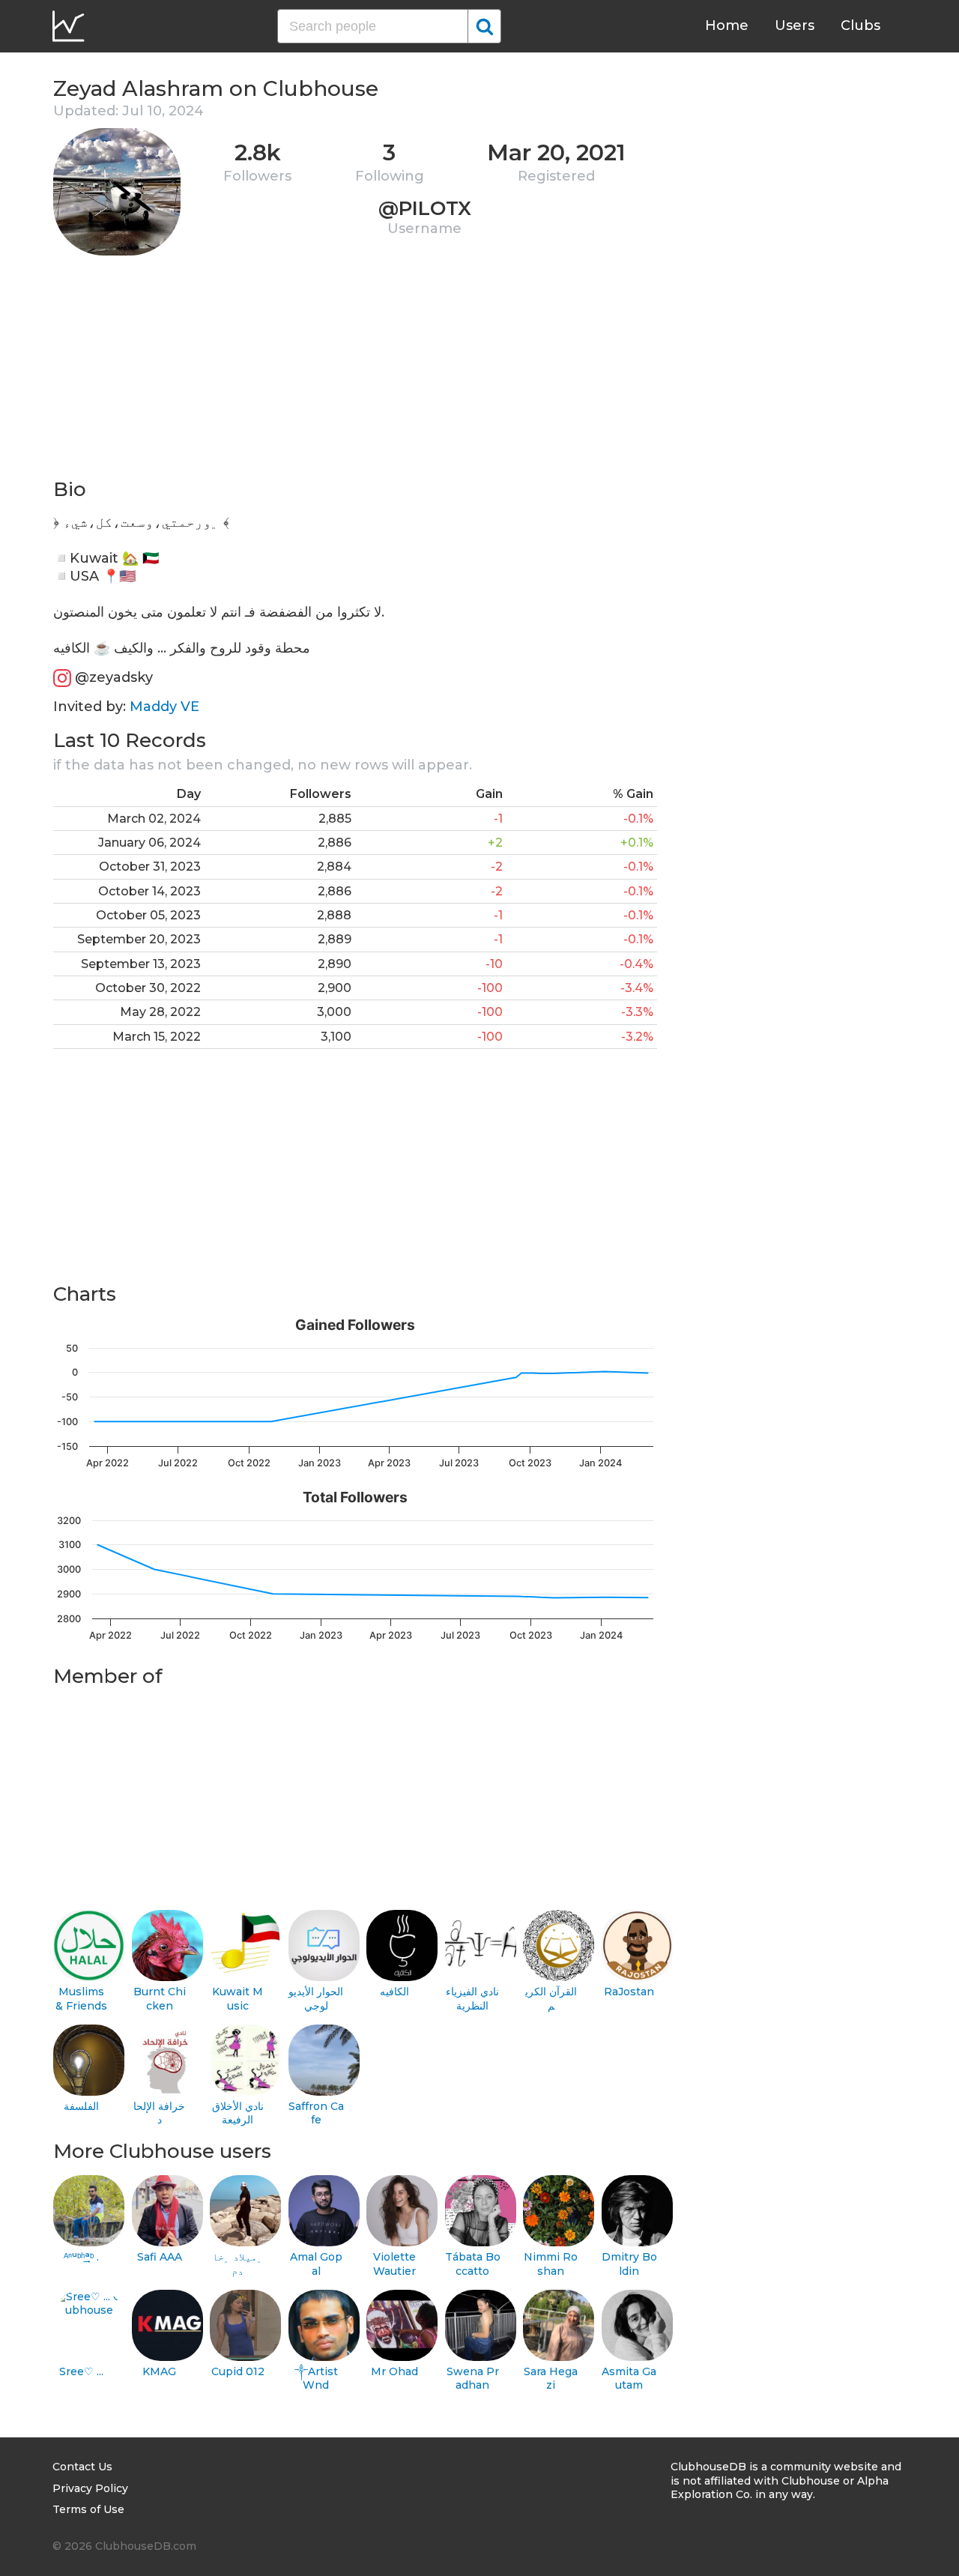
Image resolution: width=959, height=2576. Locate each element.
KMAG (159, 2371)
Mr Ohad (394, 2371)
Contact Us (82, 2467)
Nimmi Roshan (551, 2264)
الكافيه (394, 1992)
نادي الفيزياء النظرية (472, 1999)
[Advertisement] (355, 372)
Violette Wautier (394, 2264)
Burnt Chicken (160, 1999)
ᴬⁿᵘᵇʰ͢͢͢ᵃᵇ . (81, 2257)
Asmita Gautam (629, 2379)
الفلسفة (81, 2106)
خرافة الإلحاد (159, 2113)
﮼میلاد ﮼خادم (238, 2264)
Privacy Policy (90, 2488)
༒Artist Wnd (316, 2379)
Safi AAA (160, 2257)
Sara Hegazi (551, 2379)
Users (795, 25)
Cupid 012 (238, 2371)
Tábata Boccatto (473, 2264)
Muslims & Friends (81, 1999)
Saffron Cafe (316, 2113)
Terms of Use (88, 2509)
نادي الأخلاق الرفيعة (238, 2113)
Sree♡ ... (81, 2371)
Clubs (860, 25)
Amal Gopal (316, 2264)
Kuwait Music (238, 1999)
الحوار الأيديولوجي (316, 1999)
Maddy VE (164, 707)
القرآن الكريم (551, 1999)
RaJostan (629, 1992)
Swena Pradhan (473, 2379)
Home (727, 25)
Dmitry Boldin (629, 2264)
